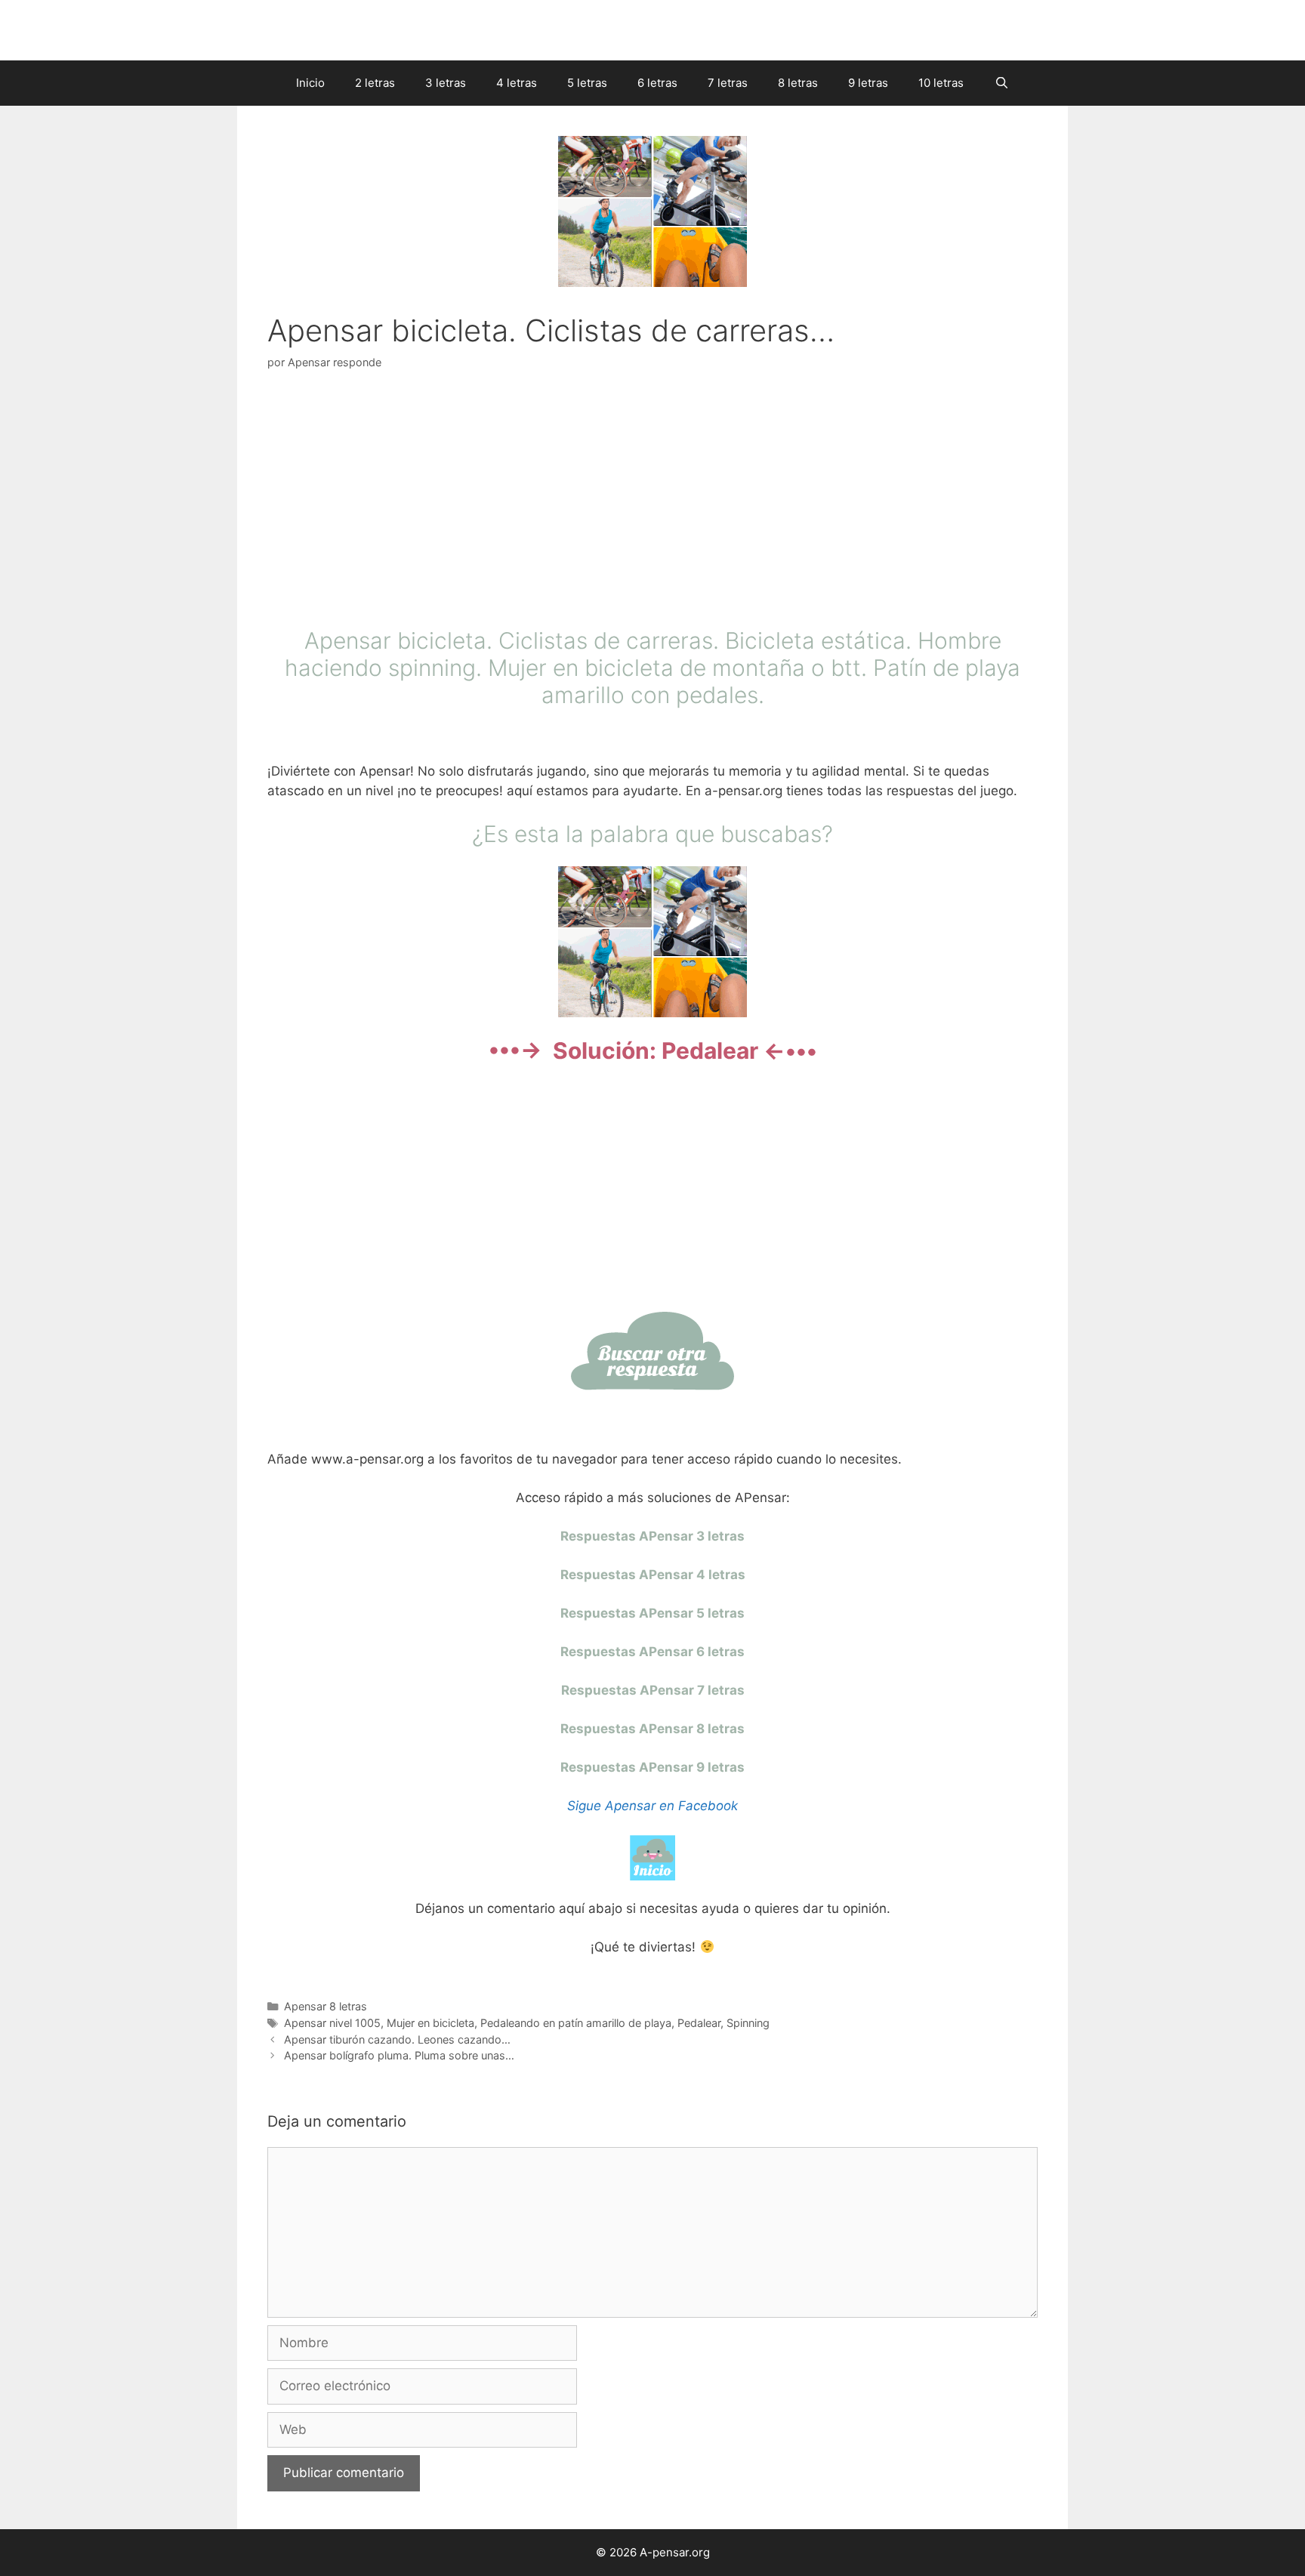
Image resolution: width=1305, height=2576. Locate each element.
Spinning (748, 2023)
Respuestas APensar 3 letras (652, 1536)
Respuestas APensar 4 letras (653, 1575)
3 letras (446, 83)
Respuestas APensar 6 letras (652, 1652)
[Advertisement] (652, 502)
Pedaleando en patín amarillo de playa (576, 2023)
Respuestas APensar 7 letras (653, 1690)
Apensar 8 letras (325, 2006)
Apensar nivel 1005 (332, 2023)
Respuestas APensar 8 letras (652, 1729)
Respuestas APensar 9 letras (652, 1767)
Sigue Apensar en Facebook (652, 1806)
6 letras (657, 83)
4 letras (517, 83)
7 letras (728, 83)
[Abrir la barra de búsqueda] (1001, 83)
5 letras (587, 83)
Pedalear (699, 2023)
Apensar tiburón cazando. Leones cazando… (397, 2039)
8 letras (798, 83)
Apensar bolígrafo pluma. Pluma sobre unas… (399, 2055)
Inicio (310, 83)
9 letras (868, 83)
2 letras (375, 83)
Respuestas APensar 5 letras (652, 1613)
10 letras (941, 83)
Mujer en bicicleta (430, 2023)
